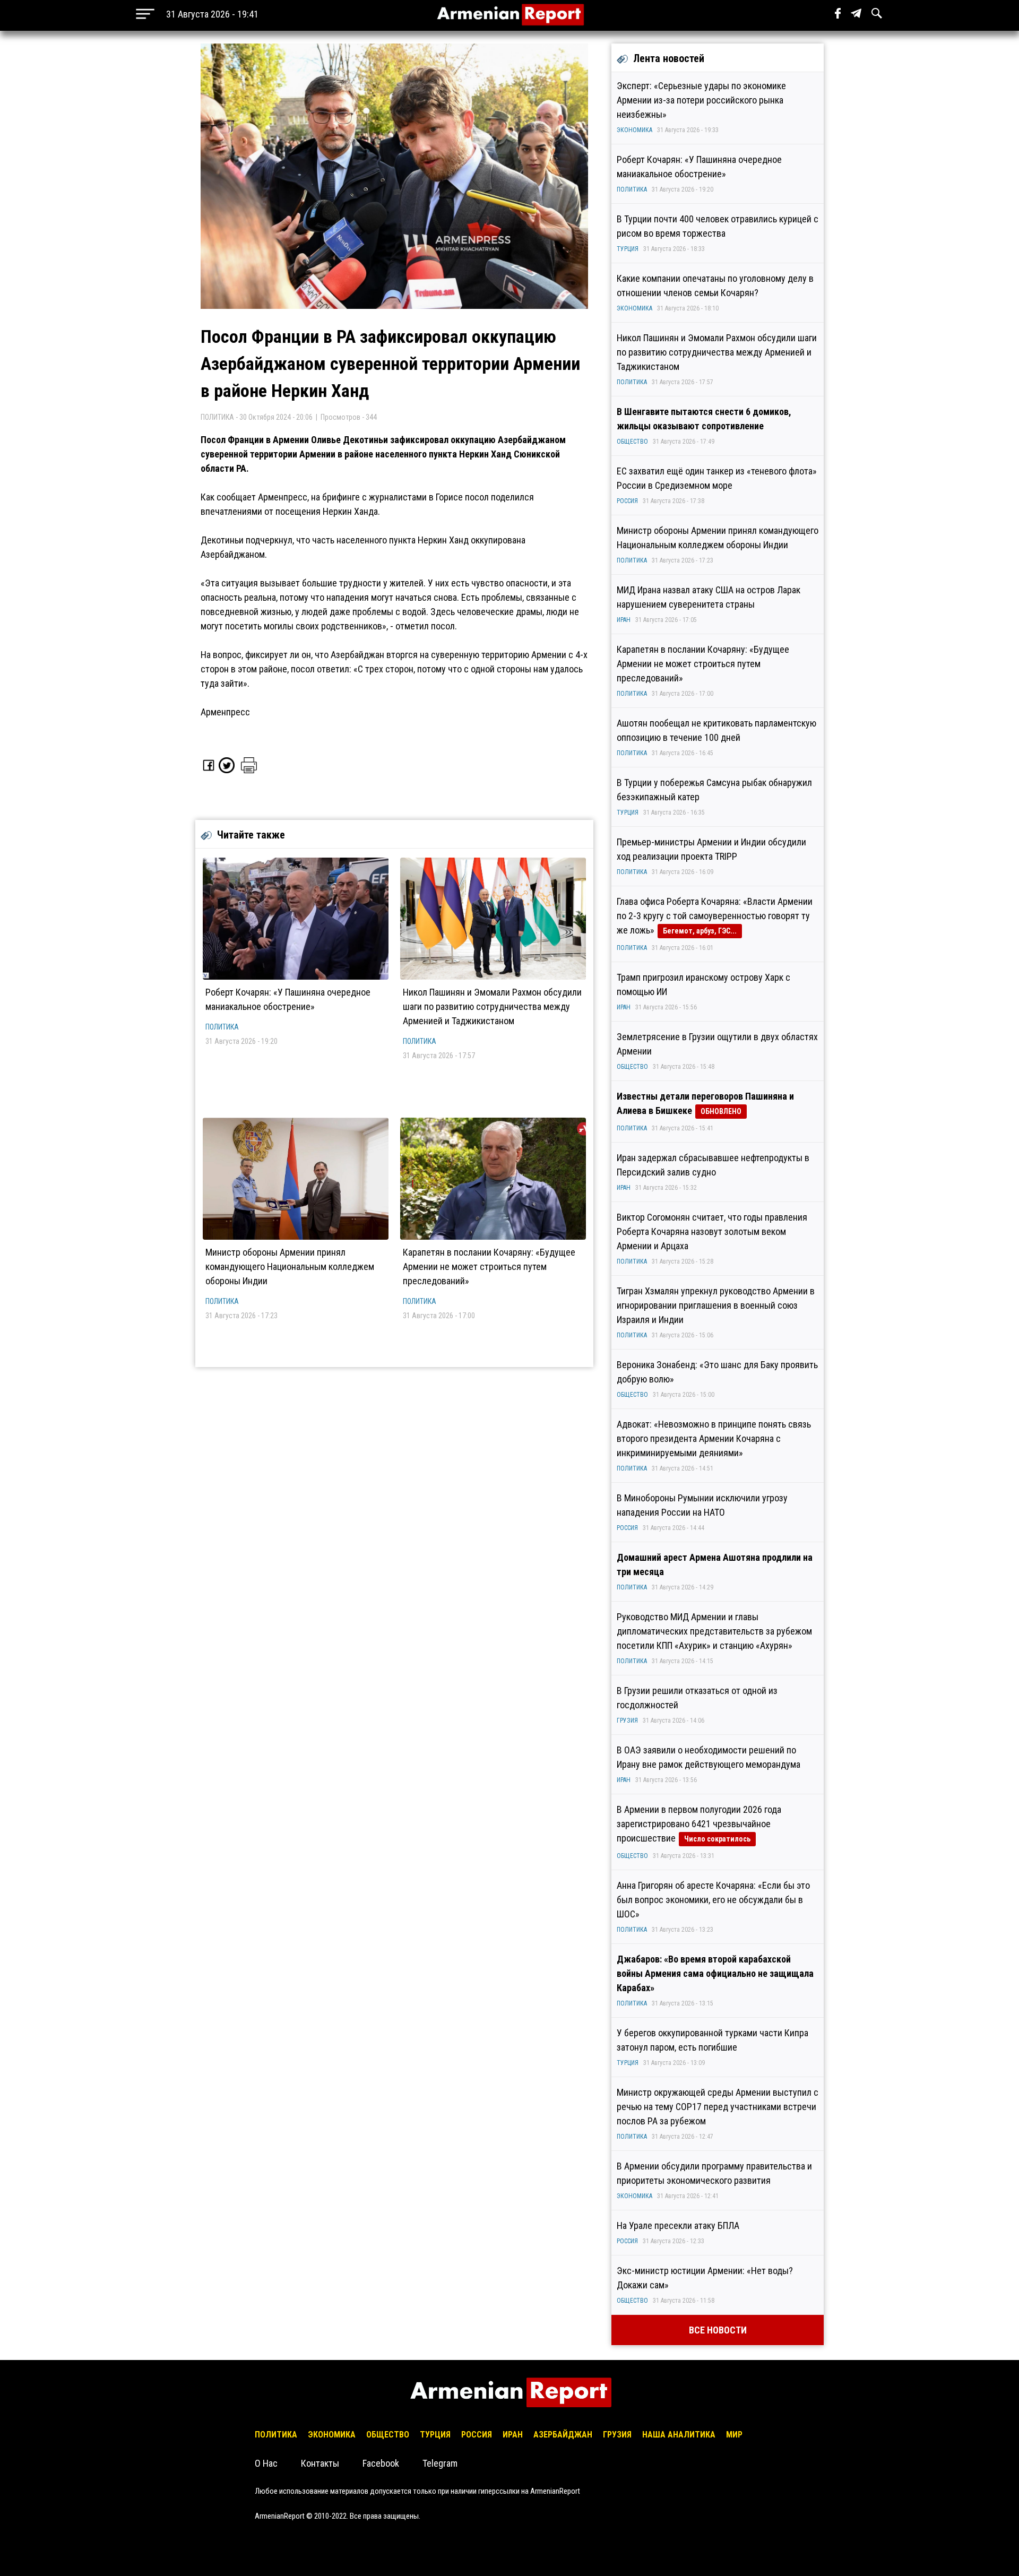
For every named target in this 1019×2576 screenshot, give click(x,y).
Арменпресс (225, 712)
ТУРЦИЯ (628, 249)
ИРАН (624, 620)
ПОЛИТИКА (222, 1027)
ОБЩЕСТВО (632, 442)
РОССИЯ (627, 501)
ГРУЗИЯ (627, 1721)
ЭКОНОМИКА (634, 130)
